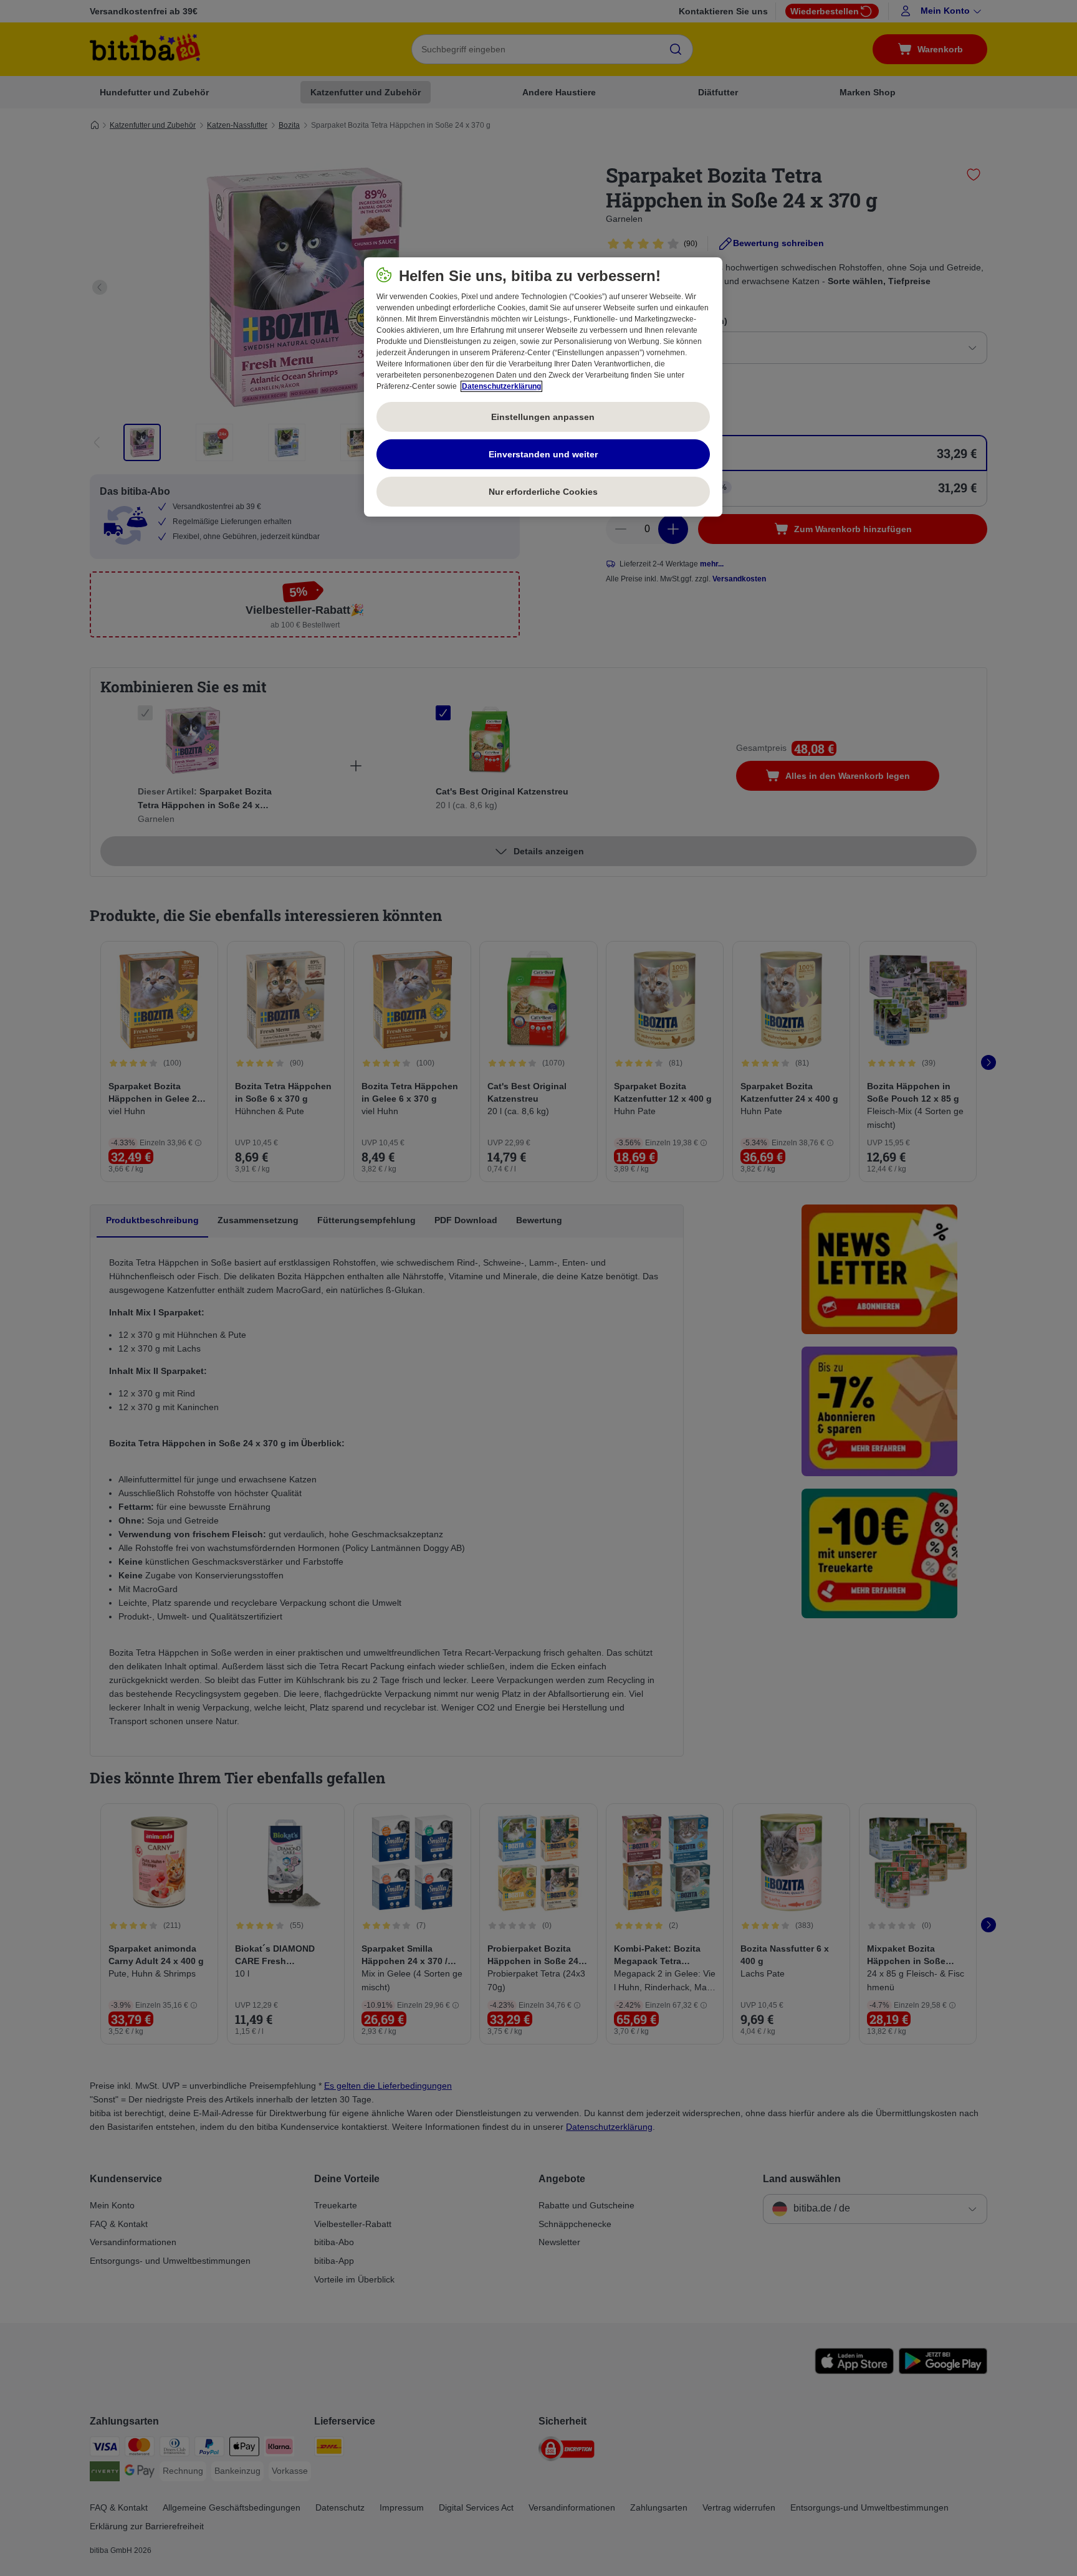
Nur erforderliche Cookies (543, 492)
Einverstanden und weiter (543, 454)
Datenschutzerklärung (501, 386)
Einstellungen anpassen (543, 417)
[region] (543, 387)
